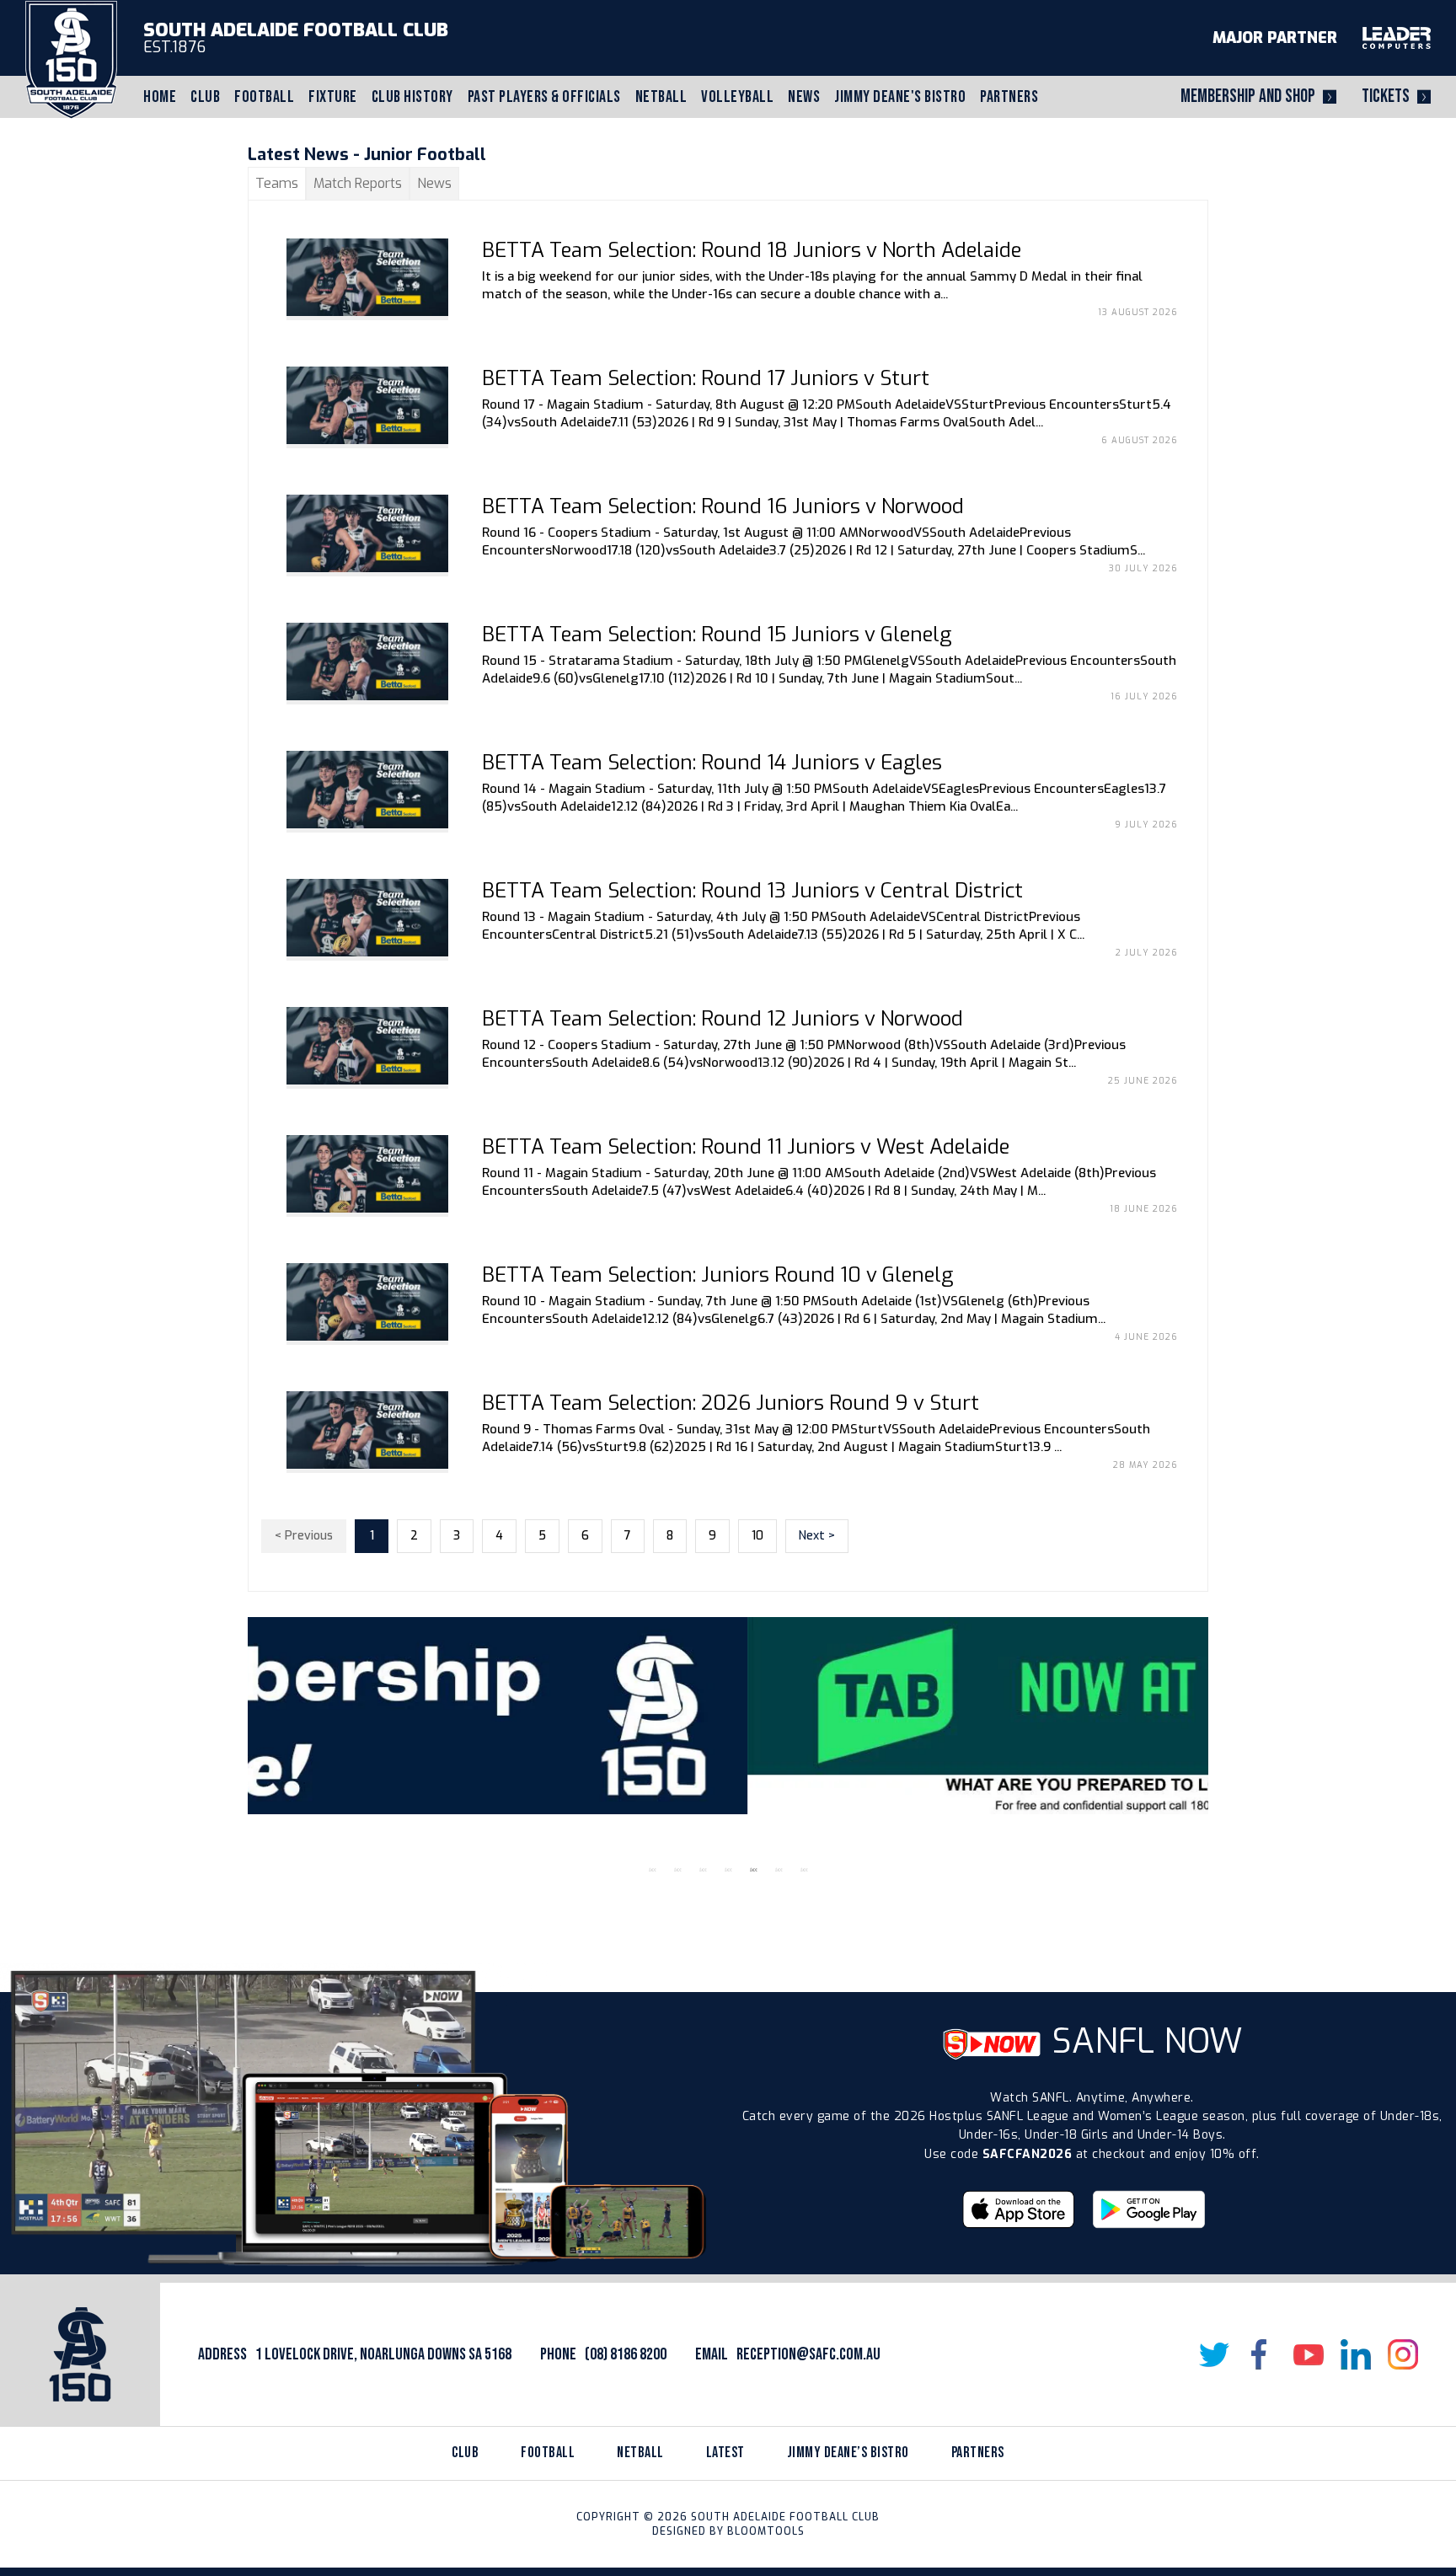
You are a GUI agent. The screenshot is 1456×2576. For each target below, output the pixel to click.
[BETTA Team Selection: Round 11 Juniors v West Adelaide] (367, 1174)
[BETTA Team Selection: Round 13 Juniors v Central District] (367, 918)
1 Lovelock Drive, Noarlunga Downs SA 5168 (383, 2354)
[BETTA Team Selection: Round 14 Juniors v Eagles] (367, 790)
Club (205, 97)
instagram (1403, 2354)
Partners (1009, 97)
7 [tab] (804, 1870)
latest (725, 2453)
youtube (1309, 2354)
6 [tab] (779, 1870)
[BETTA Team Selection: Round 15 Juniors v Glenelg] (367, 661)
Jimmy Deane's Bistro (900, 97)
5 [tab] (753, 1870)
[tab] (277, 183)
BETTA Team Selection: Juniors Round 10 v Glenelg (717, 1275)
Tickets (1386, 96)
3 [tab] (703, 1870)
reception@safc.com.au (808, 2354)
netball (640, 2453)
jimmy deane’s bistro (848, 2453)
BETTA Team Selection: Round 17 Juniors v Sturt (706, 378)
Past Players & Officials (544, 97)
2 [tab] (677, 1870)
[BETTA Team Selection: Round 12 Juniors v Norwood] (367, 1046)
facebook (1261, 2354)
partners (978, 2453)
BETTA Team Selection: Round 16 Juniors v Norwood (723, 506)
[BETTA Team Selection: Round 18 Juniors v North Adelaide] (367, 277)
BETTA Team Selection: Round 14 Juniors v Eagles (712, 763)
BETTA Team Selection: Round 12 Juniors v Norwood (723, 1019)
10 (757, 1536)
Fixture (333, 97)
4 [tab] (728, 1870)
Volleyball (737, 97)
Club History (412, 97)
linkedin (1356, 2354)
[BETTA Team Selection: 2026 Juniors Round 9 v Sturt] (367, 1430)
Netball (661, 97)
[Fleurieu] (728, 1716)
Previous (235, 1737)
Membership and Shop (1248, 96)
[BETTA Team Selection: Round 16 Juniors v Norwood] (367, 533)
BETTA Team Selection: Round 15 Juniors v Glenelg (717, 635)
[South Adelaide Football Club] (71, 59)
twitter (1214, 2354)
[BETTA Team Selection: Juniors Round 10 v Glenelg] (367, 1302)
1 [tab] (652, 1870)
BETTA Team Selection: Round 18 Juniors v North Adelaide (752, 250)
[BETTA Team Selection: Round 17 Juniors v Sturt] (367, 405)
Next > (817, 1536)
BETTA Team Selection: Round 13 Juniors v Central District (752, 891)
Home (160, 97)
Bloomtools (766, 2531)
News (804, 97)
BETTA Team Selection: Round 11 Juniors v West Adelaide (746, 1147)
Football (264, 97)
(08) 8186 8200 (626, 2354)
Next (1221, 1737)
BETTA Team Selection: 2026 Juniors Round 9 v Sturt (731, 1403)
